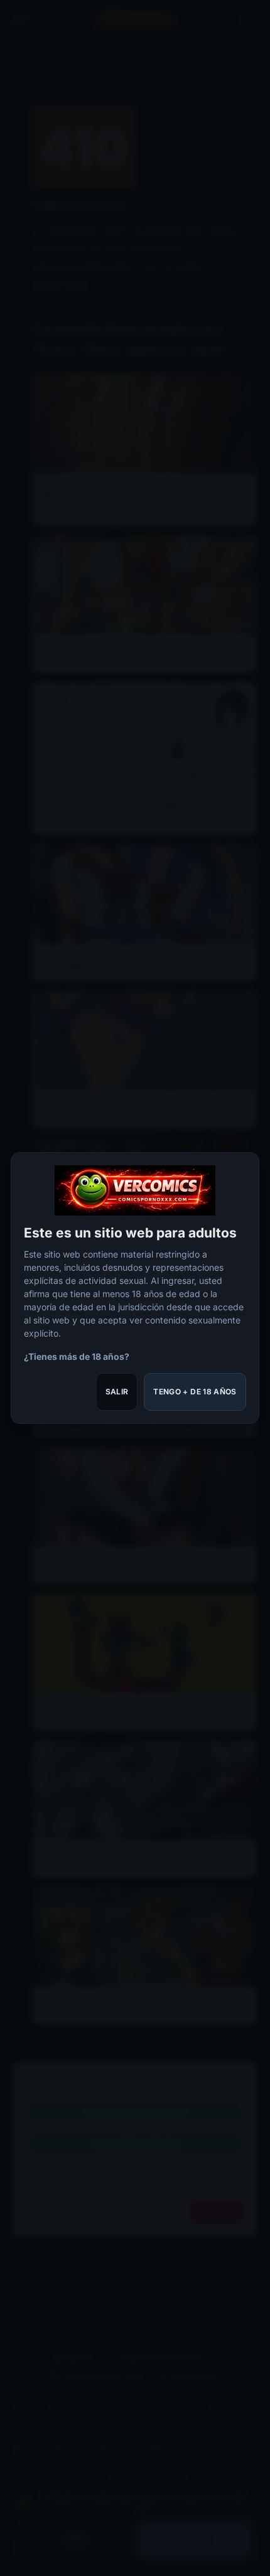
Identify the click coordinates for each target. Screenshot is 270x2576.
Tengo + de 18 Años (195, 1392)
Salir (117, 1392)
